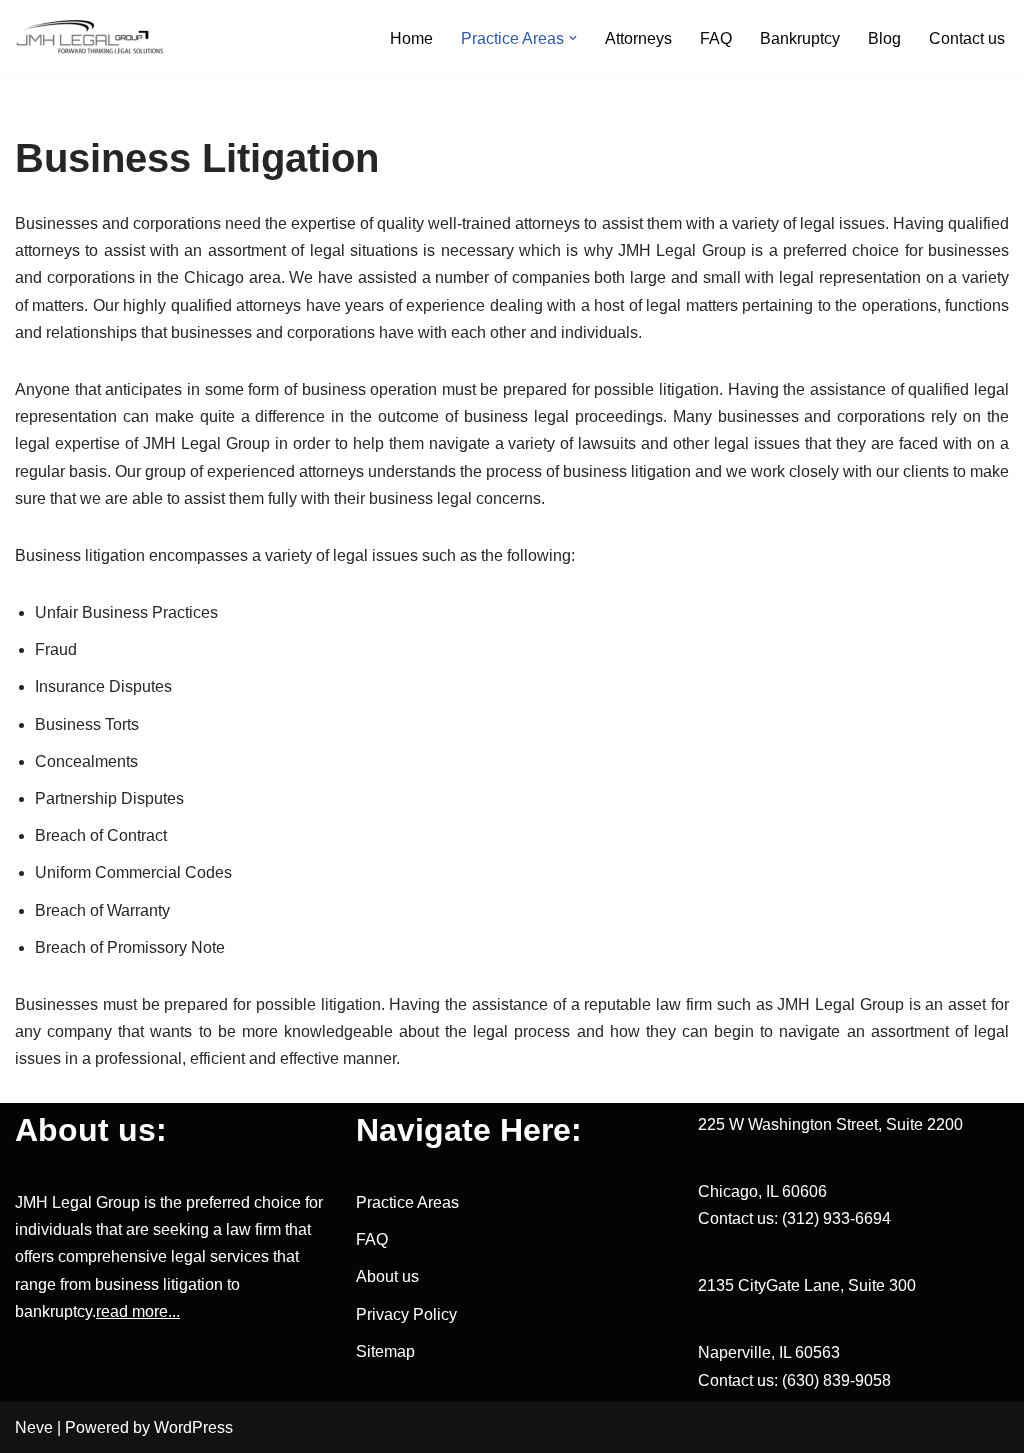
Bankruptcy (800, 38)
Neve (34, 1427)
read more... (138, 1311)
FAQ (716, 38)
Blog (884, 38)
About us (387, 1276)
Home (411, 38)
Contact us (967, 38)
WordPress (193, 1427)
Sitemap (385, 1351)
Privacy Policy (406, 1314)
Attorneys (638, 38)
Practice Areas (407, 1202)
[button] (573, 38)
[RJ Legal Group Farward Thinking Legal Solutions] (90, 38)
